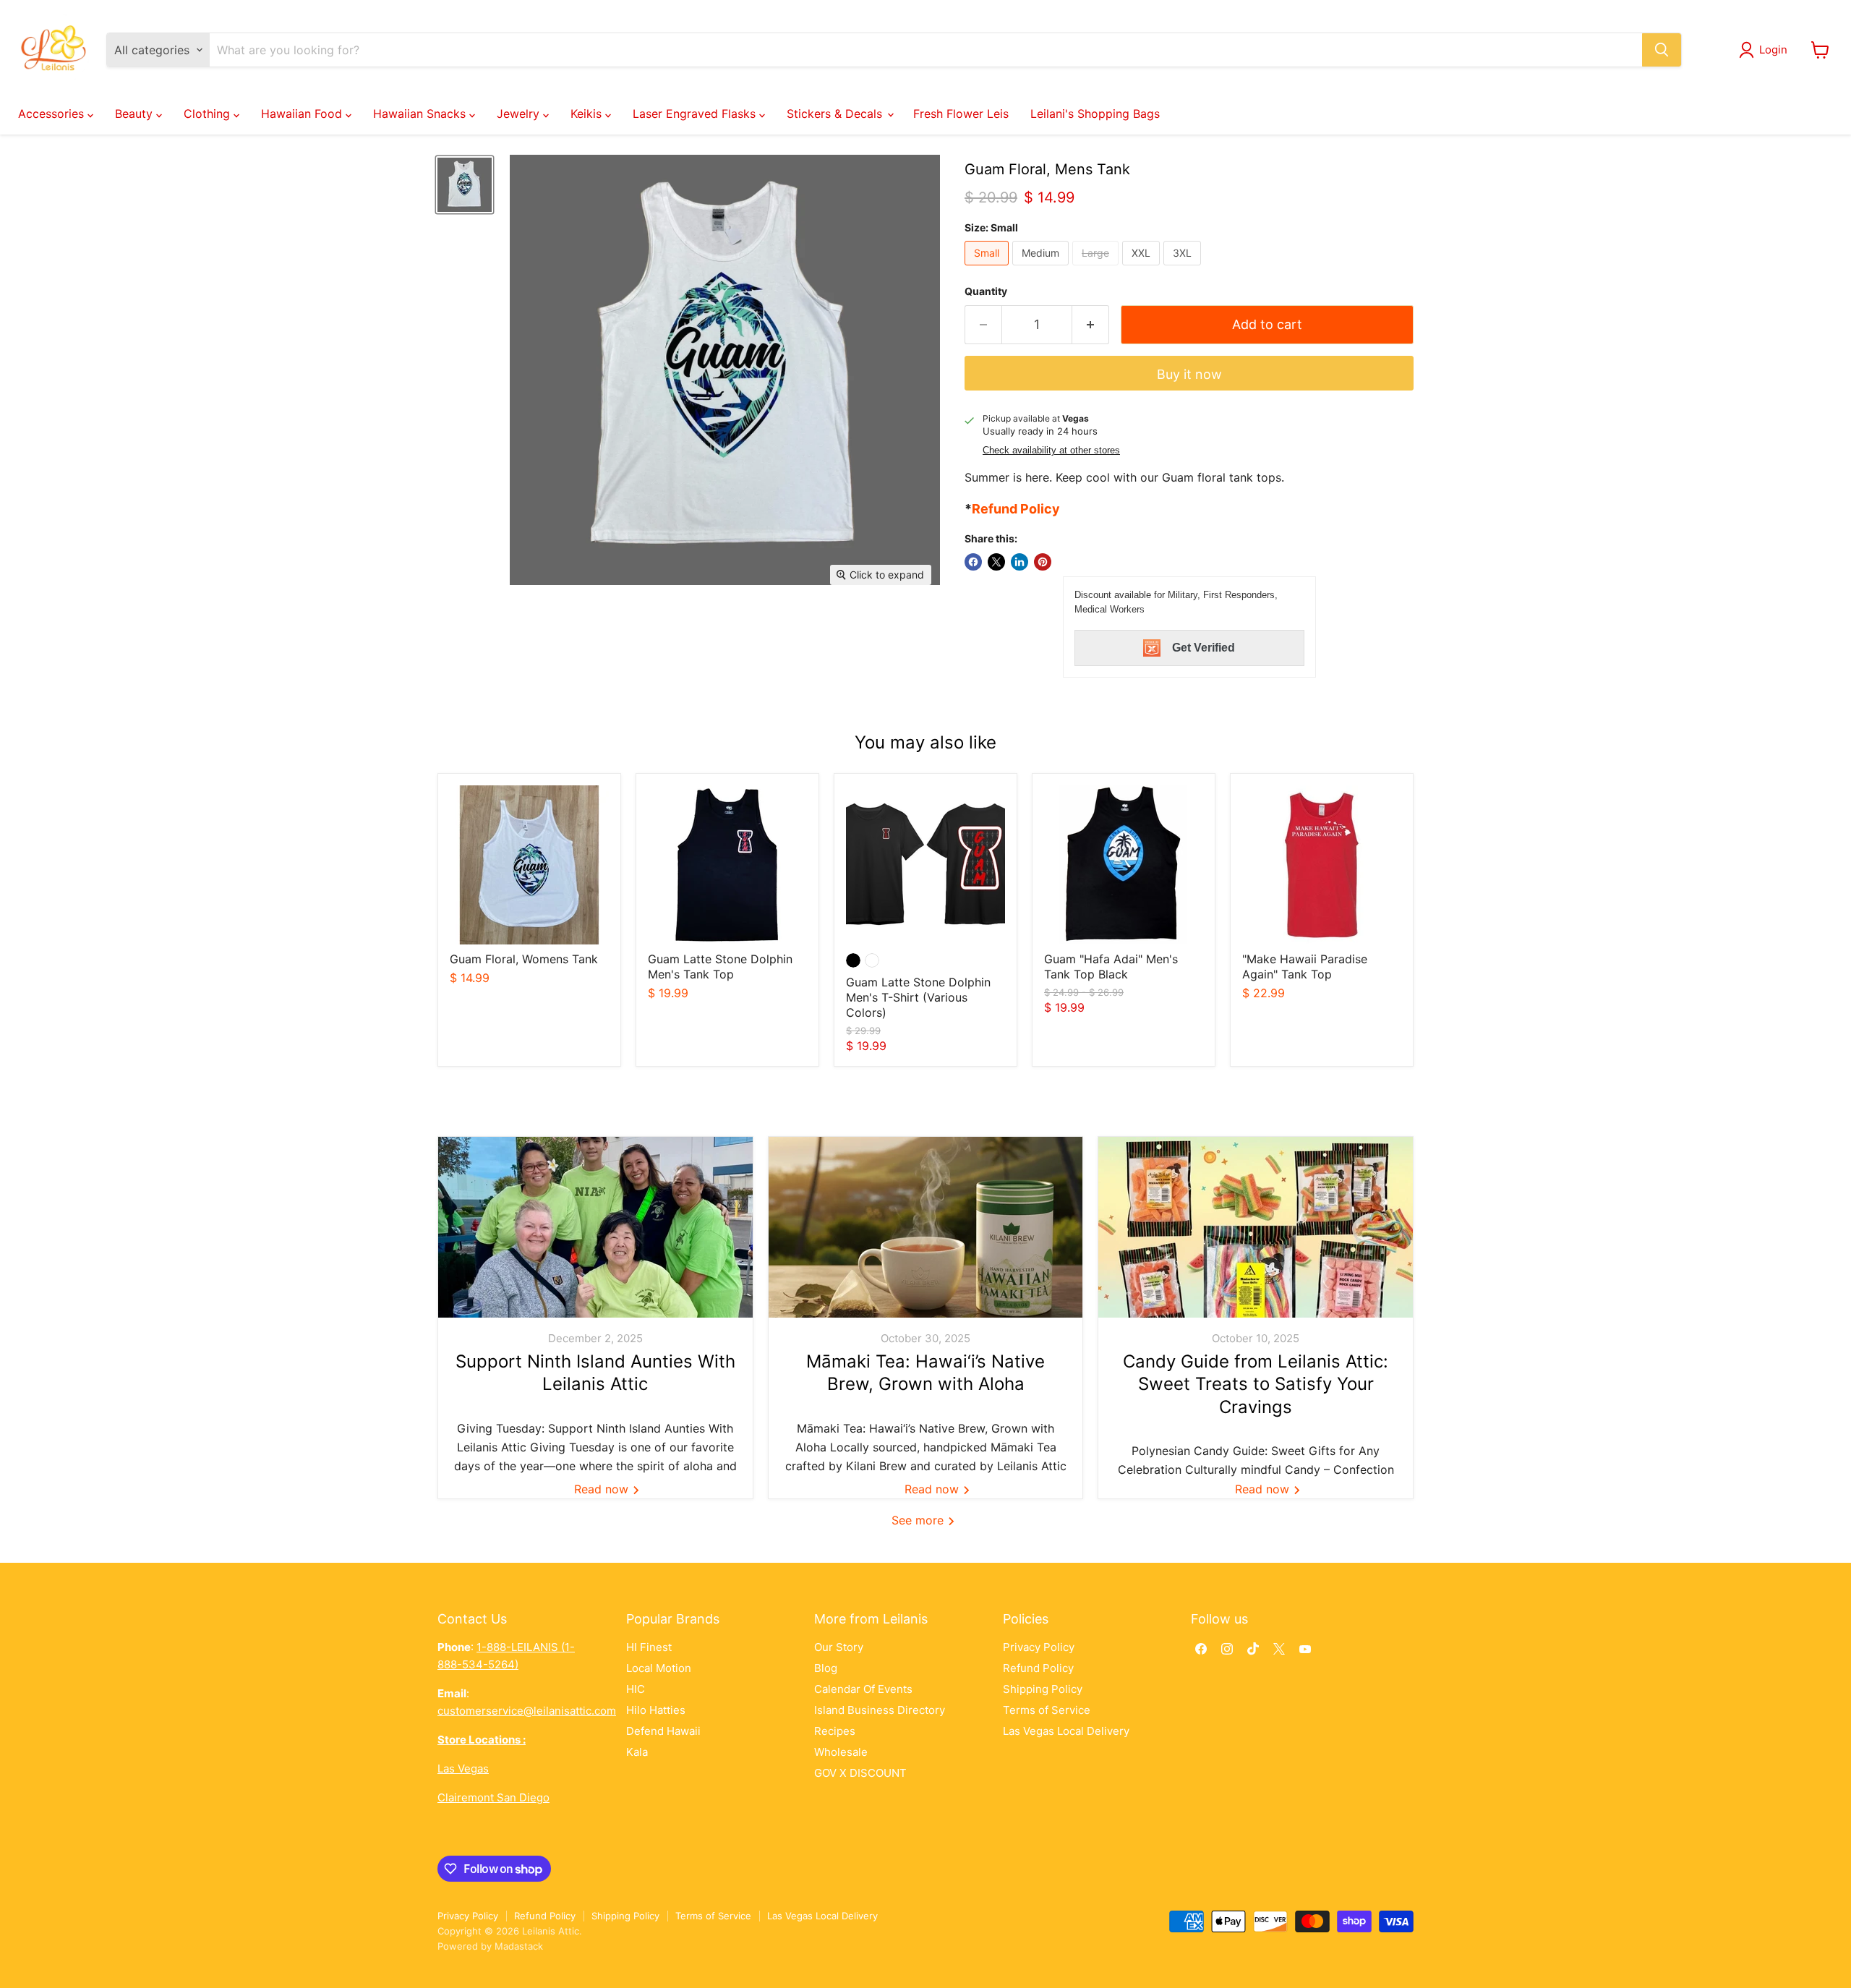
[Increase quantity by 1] (1091, 325)
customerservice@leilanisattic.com (527, 1711)
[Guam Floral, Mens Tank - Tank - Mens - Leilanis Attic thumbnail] (465, 185)
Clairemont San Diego (493, 1797)
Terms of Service (1047, 1710)
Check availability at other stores (1051, 451)
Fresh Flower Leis (961, 114)
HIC (636, 1689)
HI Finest (649, 1647)
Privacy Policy (1039, 1647)
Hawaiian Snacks (421, 114)
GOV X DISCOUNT (860, 1773)
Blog (826, 1668)
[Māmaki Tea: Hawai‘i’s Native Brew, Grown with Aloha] (926, 1227)
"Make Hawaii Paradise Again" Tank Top (1305, 967)
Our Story (839, 1647)
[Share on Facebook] (973, 562)
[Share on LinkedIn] (1019, 562)
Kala (637, 1752)
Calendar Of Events (863, 1689)
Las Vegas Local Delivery (1066, 1731)
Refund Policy (1038, 1668)
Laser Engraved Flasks (696, 114)
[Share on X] (996, 562)
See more (919, 1520)
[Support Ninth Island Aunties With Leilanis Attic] (595, 1227)
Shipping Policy (1043, 1689)
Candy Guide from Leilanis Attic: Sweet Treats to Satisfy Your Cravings (1256, 1384)
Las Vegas (463, 1769)
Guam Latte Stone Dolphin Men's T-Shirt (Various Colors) (918, 997)
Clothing (209, 114)
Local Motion (659, 1668)
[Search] (1662, 50)
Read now (603, 1489)
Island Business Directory (880, 1710)
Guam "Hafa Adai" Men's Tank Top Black (1111, 967)
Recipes (835, 1731)
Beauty (136, 114)
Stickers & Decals (836, 114)
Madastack (519, 1946)
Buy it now (1189, 374)
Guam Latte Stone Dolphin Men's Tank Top (720, 967)
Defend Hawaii (663, 1731)
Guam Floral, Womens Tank (524, 959)
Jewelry (520, 114)
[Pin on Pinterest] (1043, 562)
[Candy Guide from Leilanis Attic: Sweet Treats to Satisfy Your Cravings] (1256, 1227)
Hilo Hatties (656, 1710)
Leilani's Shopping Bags (1095, 114)
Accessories (53, 114)
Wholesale (841, 1752)
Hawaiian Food (303, 114)
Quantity (986, 291)
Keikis (588, 114)
